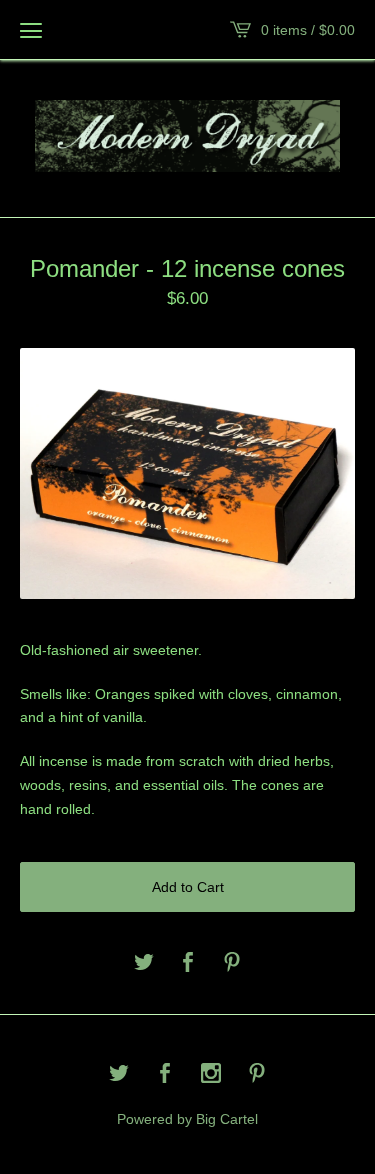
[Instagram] (211, 1075)
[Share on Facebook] (188, 963)
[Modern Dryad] (187, 136)
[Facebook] (165, 1075)
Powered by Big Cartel (187, 1119)
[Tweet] (144, 963)
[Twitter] (119, 1075)
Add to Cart (188, 887)
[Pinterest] (257, 1075)
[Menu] (31, 30)
